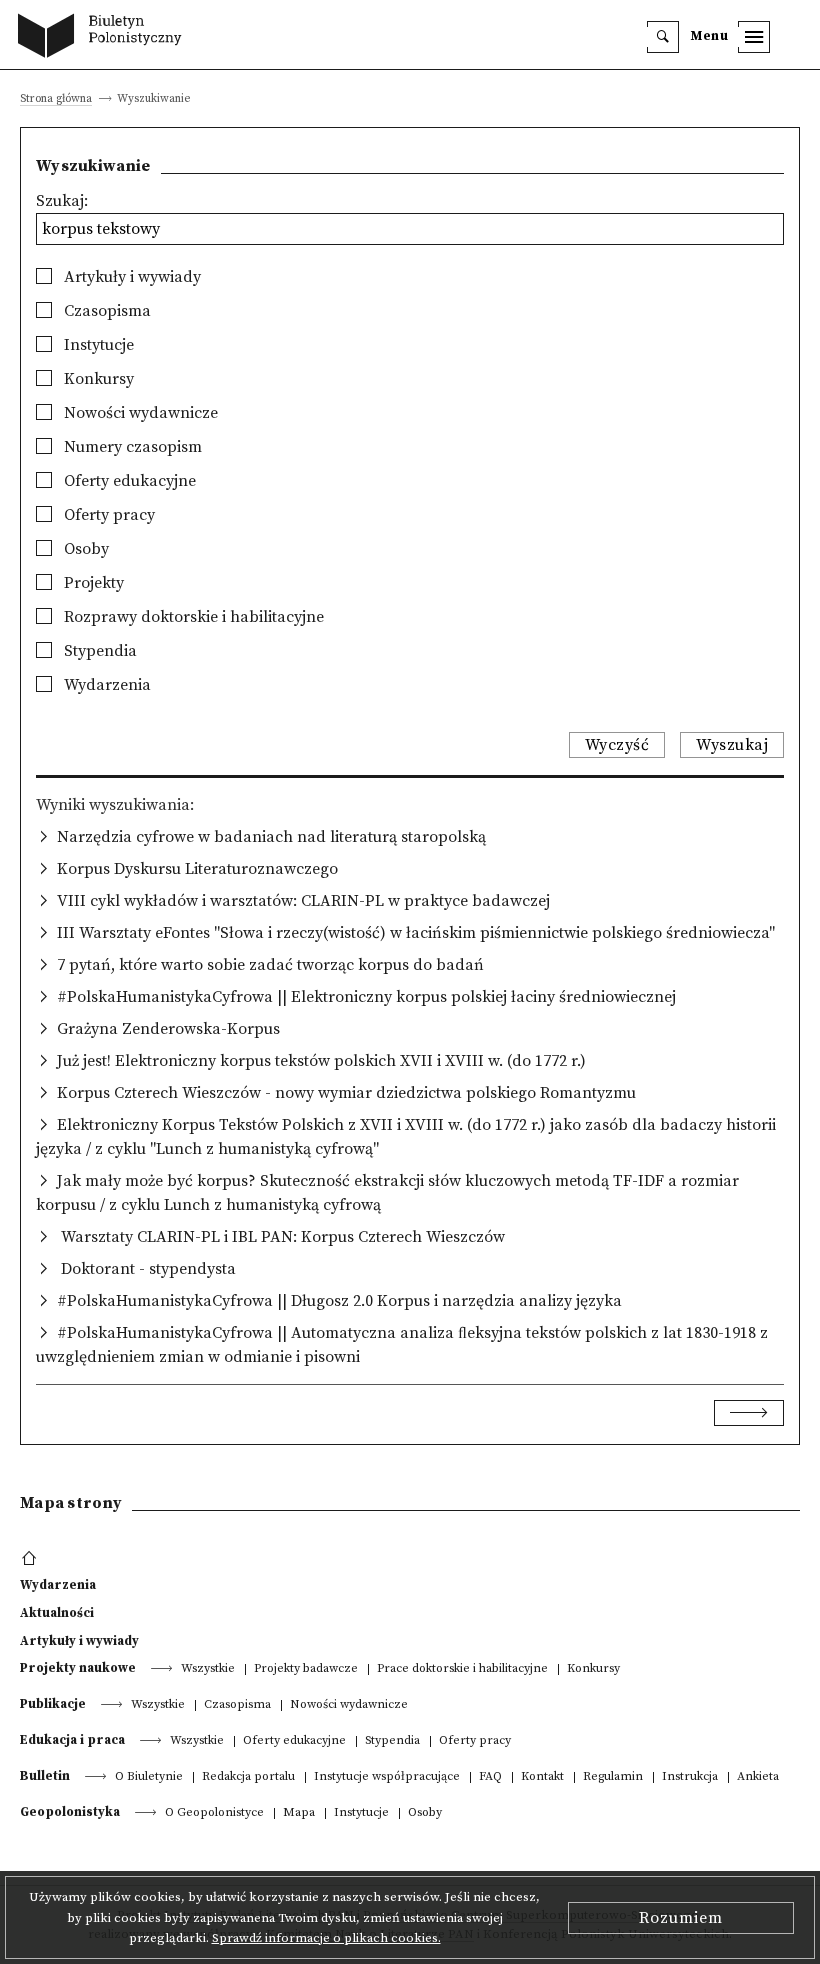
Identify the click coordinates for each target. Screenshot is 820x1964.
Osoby (84, 549)
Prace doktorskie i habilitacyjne (462, 1669)
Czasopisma (105, 311)
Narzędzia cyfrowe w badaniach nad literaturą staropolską (271, 837)
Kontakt (542, 1777)
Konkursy (97, 379)
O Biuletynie (149, 1777)
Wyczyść (617, 745)
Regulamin (613, 1777)
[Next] (749, 1413)
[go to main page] (104, 38)
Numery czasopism (131, 447)
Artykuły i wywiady (130, 277)
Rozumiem (681, 1918)
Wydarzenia (105, 685)
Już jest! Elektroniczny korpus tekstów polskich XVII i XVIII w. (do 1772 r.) (321, 1061)
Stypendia (98, 651)
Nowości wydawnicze (139, 413)
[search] (663, 37)
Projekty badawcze (306, 1669)
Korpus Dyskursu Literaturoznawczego (197, 869)
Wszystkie (208, 1669)
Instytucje (97, 345)
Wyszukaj (732, 745)
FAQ (490, 1777)
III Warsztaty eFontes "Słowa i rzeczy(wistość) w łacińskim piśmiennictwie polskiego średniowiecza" (416, 933)
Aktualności (57, 1613)
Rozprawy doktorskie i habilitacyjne (192, 617)
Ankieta (758, 1777)
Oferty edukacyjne (128, 481)
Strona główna (56, 99)
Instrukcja (690, 1777)
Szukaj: (62, 201)
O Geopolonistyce (214, 1813)
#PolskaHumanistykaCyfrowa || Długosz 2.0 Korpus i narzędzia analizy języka (339, 1301)
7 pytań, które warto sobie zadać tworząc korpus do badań (270, 965)
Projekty (92, 583)
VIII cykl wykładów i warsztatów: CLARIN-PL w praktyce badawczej (303, 901)
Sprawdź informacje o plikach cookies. (326, 1938)
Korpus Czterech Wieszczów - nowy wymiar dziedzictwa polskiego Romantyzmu (346, 1093)
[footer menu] (31, 1559)
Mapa (299, 1813)
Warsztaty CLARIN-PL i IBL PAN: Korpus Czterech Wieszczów (281, 1237)
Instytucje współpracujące (387, 1777)
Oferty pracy (107, 515)
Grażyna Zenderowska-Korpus (168, 1029)
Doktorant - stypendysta (146, 1269)
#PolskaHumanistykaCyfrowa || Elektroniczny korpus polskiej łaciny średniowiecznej (366, 997)
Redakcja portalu (248, 1777)
